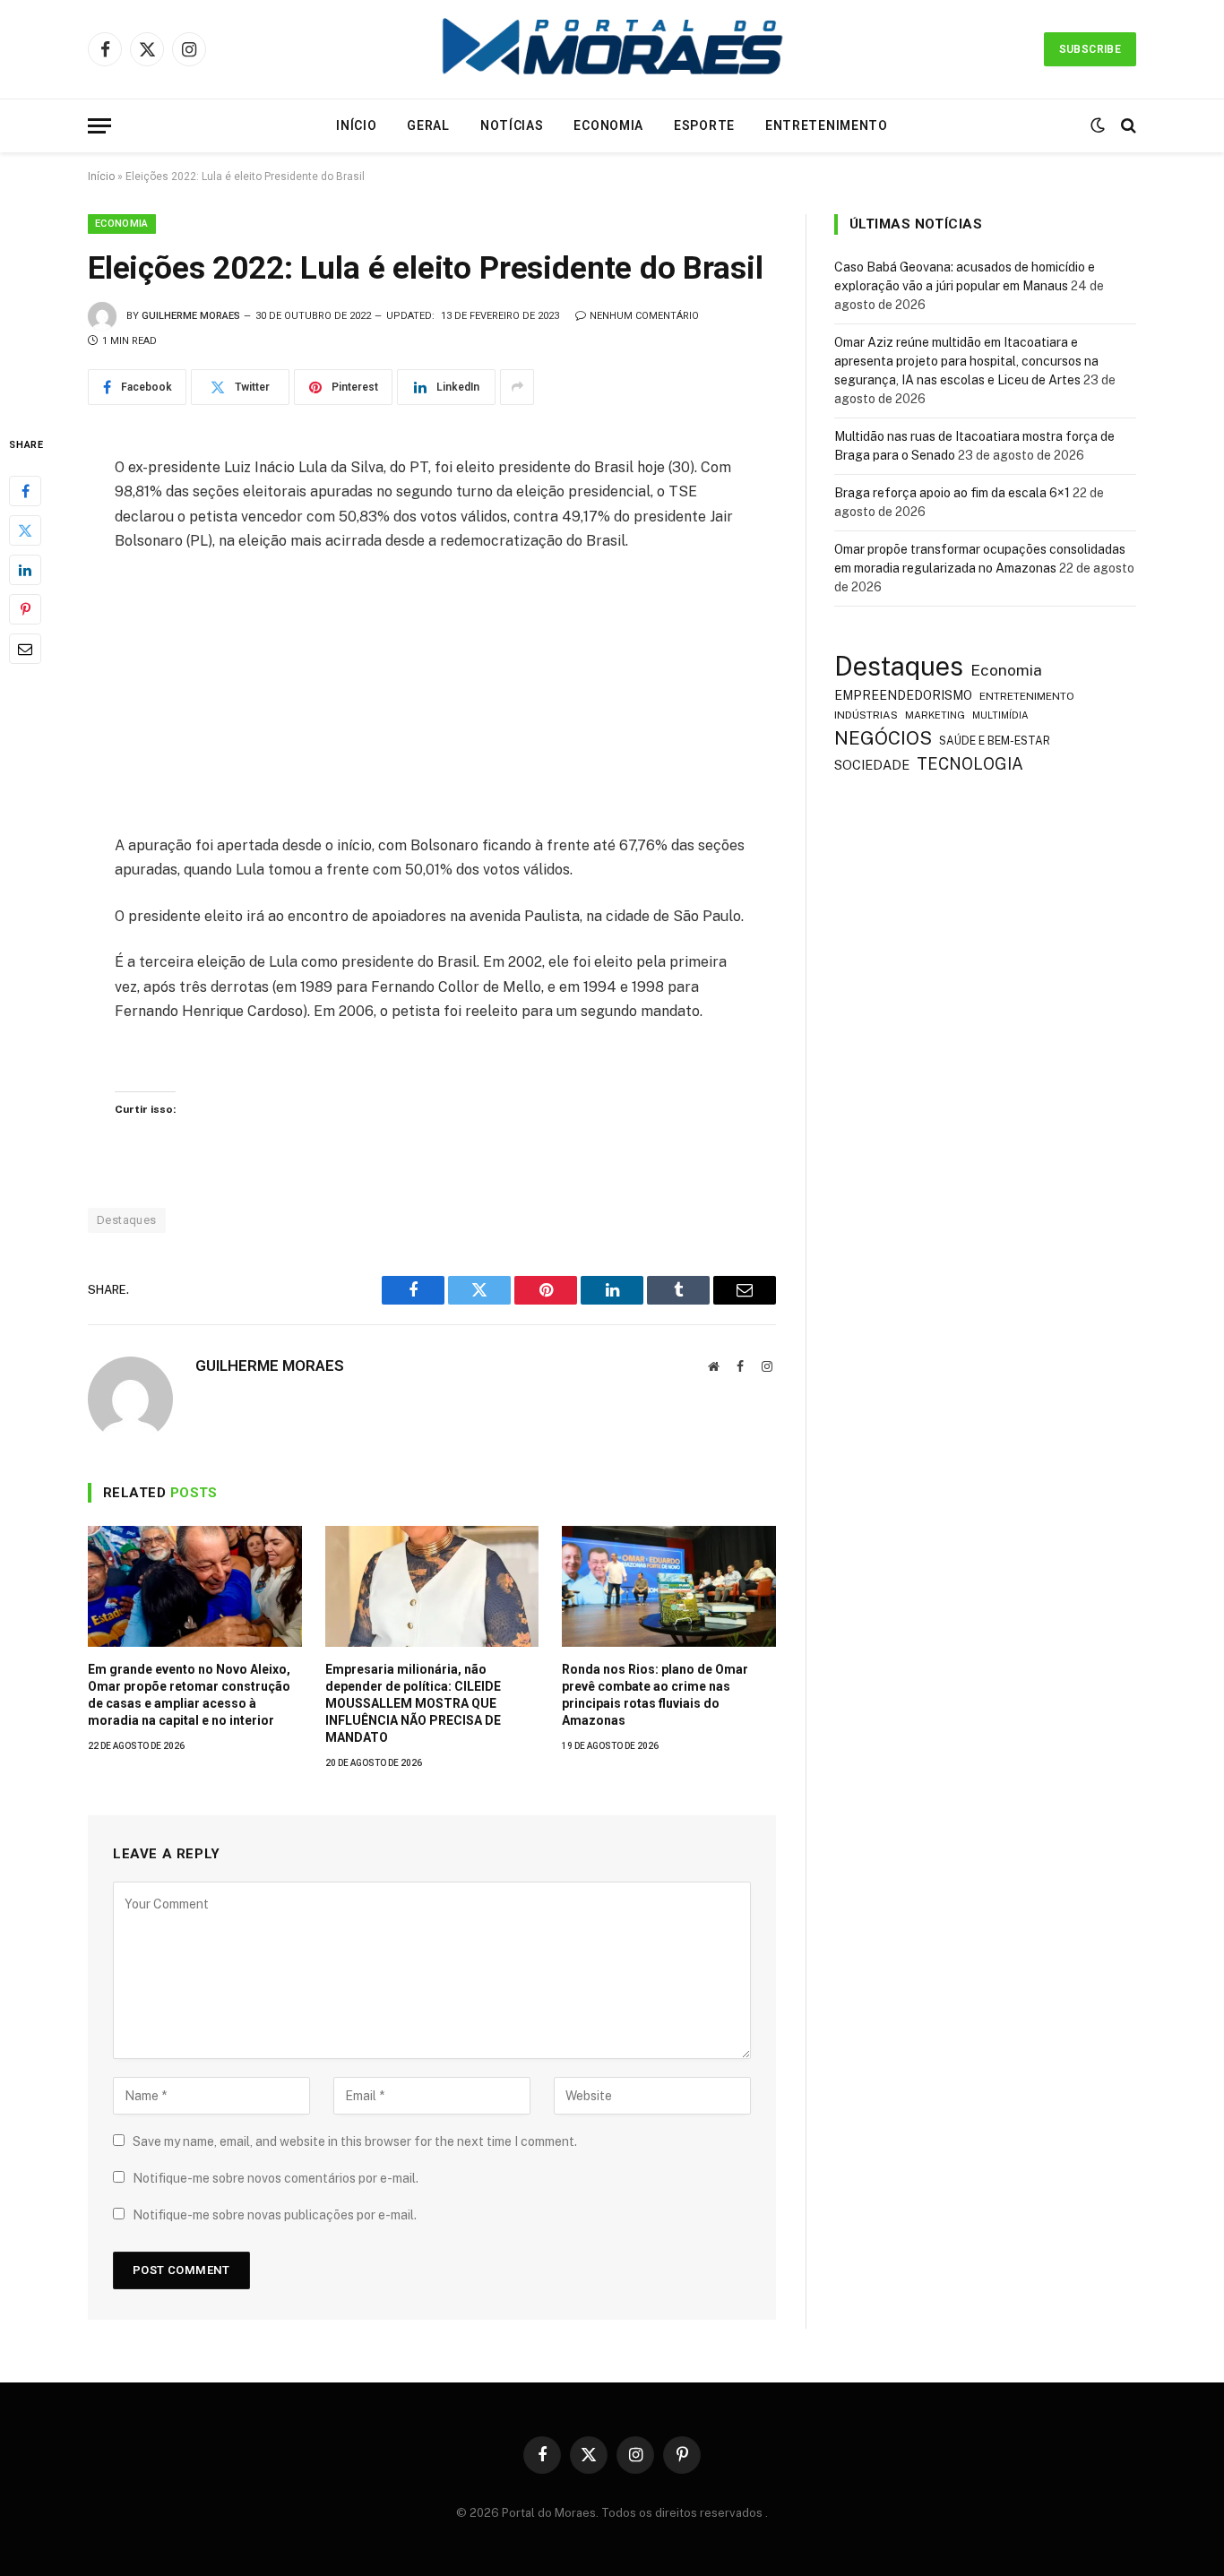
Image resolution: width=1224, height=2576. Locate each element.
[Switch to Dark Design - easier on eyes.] (1098, 125)
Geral (428, 125)
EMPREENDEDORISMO (903, 695)
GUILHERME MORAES (191, 316)
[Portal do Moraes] (612, 49)
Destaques (127, 1220)
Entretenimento (827, 125)
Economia (608, 125)
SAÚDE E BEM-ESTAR (995, 741)
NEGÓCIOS (883, 738)
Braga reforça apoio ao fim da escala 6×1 (952, 493)
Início (356, 125)
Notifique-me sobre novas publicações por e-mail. (275, 2215)
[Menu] (99, 126)
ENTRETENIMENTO (1027, 696)
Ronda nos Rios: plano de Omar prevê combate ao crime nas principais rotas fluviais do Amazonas (655, 1695)
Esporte (704, 125)
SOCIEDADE (872, 765)
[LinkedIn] (25, 569)
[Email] (25, 648)
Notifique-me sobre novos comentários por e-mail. (276, 2178)
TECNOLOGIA (970, 764)
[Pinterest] (25, 608)
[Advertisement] (432, 701)
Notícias (512, 125)
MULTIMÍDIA (1000, 715)
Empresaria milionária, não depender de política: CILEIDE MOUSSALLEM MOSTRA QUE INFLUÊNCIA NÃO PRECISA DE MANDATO (413, 1703)
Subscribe (1090, 49)
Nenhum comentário (644, 316)
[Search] (1127, 126)
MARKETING (935, 715)
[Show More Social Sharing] (517, 387)
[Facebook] (25, 490)
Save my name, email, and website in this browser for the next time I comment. (355, 2141)
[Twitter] (25, 530)
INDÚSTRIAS (866, 715)
